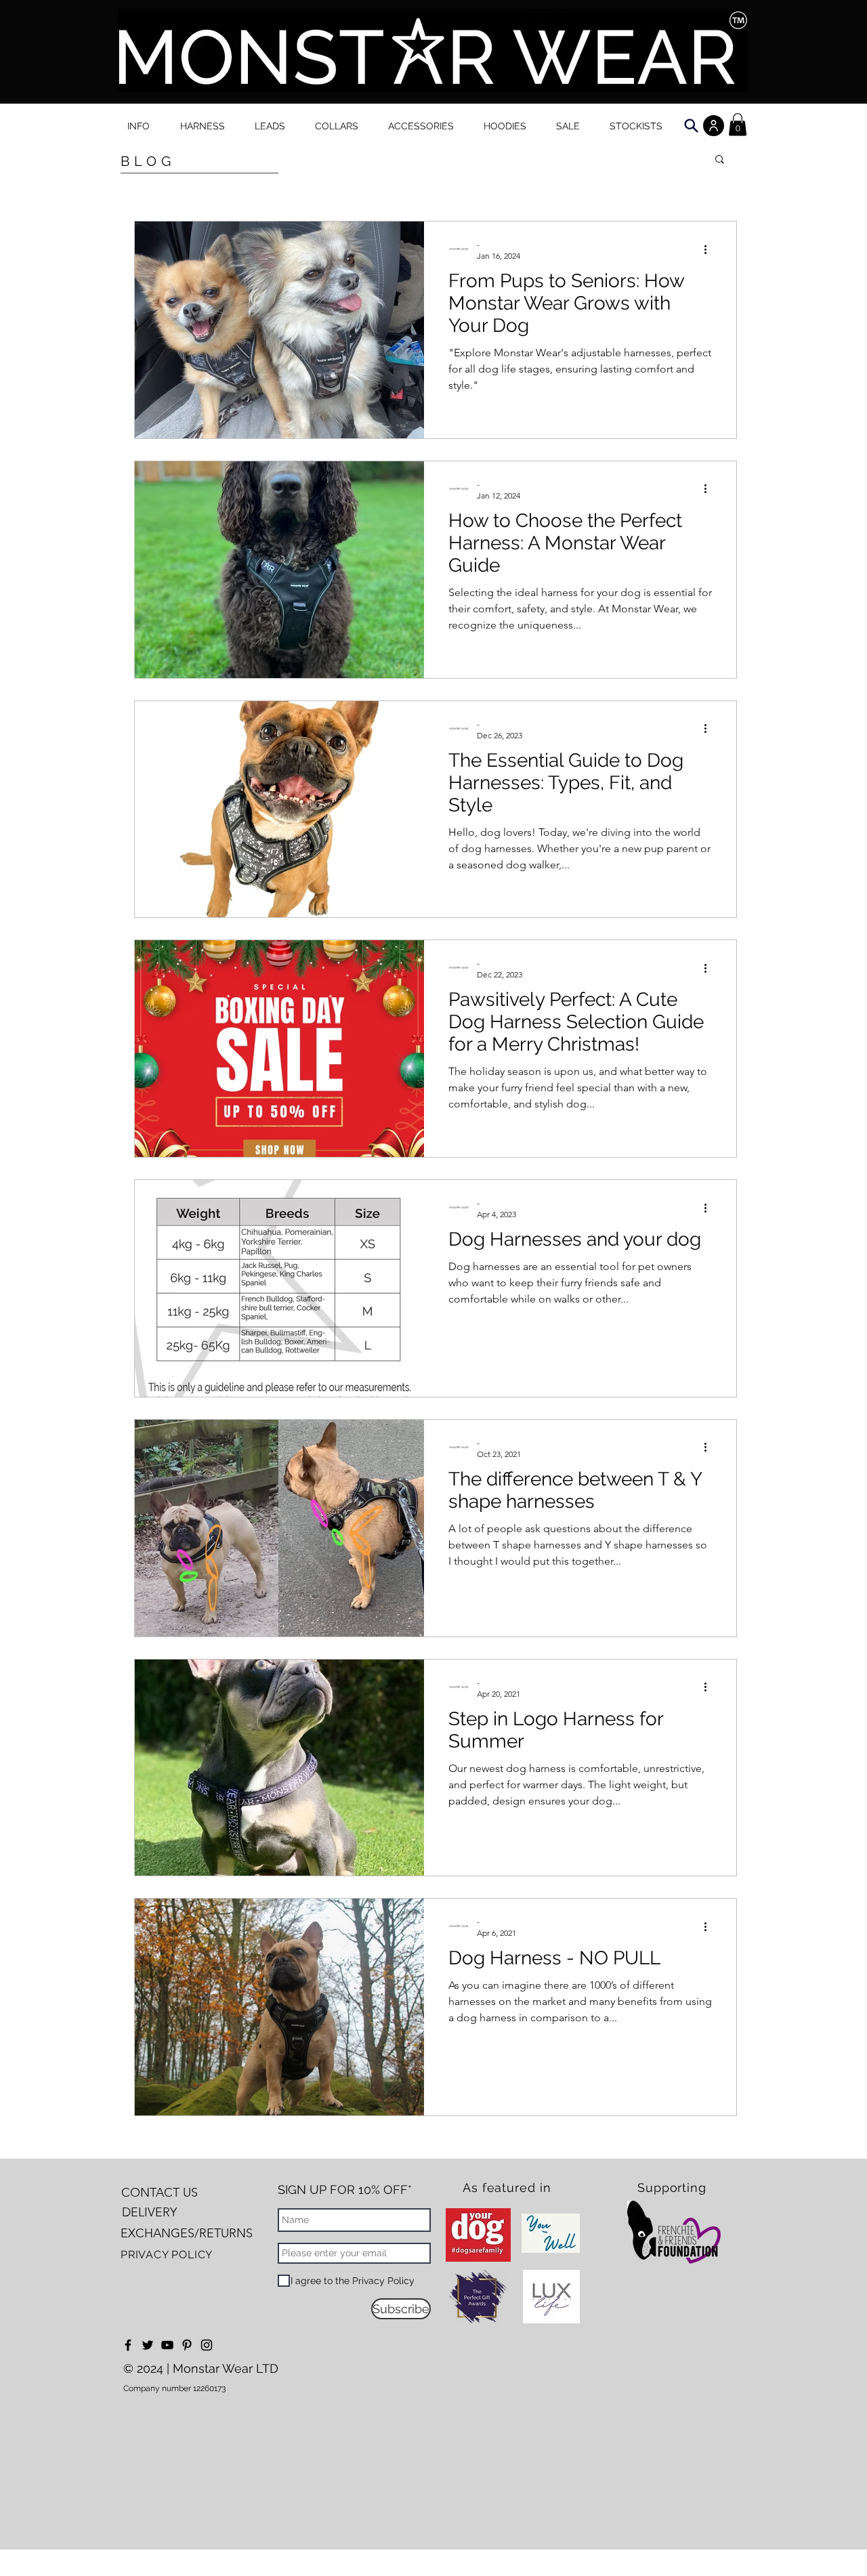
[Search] (691, 126)
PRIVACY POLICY (167, 2255)
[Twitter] (148, 2345)
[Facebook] (128, 2345)
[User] (714, 126)
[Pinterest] (187, 2345)
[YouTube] (167, 2345)
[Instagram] (207, 2345)
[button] (720, 160)
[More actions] (710, 249)
